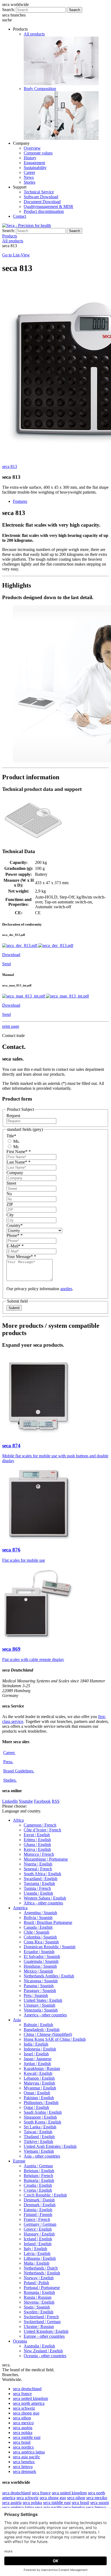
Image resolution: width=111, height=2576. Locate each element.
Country (15, 1225)
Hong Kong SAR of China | (55, 2039)
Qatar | (36, 2107)
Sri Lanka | (40, 2127)
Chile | (37, 1932)
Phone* (15, 1235)
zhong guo (26, 2413)
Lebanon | (39, 2078)
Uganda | (38, 1893)
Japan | (38, 2059)
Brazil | (48, 1922)
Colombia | (40, 1937)
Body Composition (40, 89)
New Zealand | (43, 2351)
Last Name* (18, 1162)
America (20, 1908)
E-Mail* (15, 1246)
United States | (43, 2000)
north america (29, 2403)
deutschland (27, 2389)
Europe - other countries (44, 2336)
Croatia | (38, 2185)
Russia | (38, 2297)
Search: (8, 10)
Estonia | (38, 2210)
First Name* (19, 1152)
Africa (18, 1820)
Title (11, 1136)
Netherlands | (41, 2268)
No (9, 1194)
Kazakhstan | (42, 2068)
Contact (20, 216)
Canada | (38, 1927)
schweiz (24, 2408)
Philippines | (41, 2103)
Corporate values (38, 153)
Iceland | (38, 2239)
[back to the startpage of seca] (27, 225)
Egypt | (37, 1835)
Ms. (16, 1141)
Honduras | (40, 1966)
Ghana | (37, 1845)
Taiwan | (38, 2132)
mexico (23, 2423)
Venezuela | (41, 2010)
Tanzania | (39, 1883)
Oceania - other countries (45, 2356)
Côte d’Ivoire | (42, 1830)
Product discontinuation (44, 211)
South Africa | (42, 1874)
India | (36, 2044)
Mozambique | (46, 1859)
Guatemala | (41, 1961)
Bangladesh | (42, 2030)
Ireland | (38, 2244)
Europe (19, 2161)
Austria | (38, 2166)
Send (6, 964)
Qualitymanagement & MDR (48, 207)
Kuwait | (38, 2073)
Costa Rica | (41, 1942)
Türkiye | (38, 2141)
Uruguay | (39, 2005)
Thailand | (39, 2137)
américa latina (29, 2452)
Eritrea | (37, 1840)
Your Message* (21, 1256)
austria (23, 2428)
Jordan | (37, 2064)
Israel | (36, 2054)
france (22, 2394)
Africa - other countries (43, 1903)
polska (23, 2433)
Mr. (16, 1147)
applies (66, 1289)
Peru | (36, 1995)
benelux (24, 2462)
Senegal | (38, 1869)
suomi (100, 2503)
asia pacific (27, 2457)
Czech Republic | (45, 2195)
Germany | (40, 2224)
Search (74, 10)
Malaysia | (39, 2083)
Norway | (39, 2278)
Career (29, 172)
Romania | (39, 2292)
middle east (27, 2437)
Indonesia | (40, 2049)
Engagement (34, 163)
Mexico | (38, 1971)
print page (11, 1026)
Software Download (41, 197)
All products (34, 34)
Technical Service (39, 192)
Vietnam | (39, 2151)
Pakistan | (39, 2098)
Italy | (35, 2249)
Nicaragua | (41, 1981)
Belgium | (39, 2171)
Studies (10, 1780)
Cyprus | (38, 2190)
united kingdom (30, 2398)
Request (13, 1116)
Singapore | (40, 2117)
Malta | (37, 2263)
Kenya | (37, 1849)
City (10, 1215)
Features (20, 501)
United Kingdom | (46, 2331)
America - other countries (45, 2015)
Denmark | (39, 2200)
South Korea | (42, 2122)
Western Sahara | (45, 1898)
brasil (22, 2442)
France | (37, 2219)
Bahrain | (38, 2025)
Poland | (36, 2283)
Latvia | (37, 2253)
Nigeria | (38, 1864)
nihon (22, 2418)
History (30, 158)
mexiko (97, 2498)
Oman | (37, 2093)
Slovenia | (39, 2302)
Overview (32, 148)
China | (48, 2034)
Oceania (20, 2341)
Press (8, 1762)
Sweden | (39, 2312)
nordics (23, 2447)
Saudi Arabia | (43, 2112)
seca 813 (10, 466)
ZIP (10, 1204)
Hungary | (39, 2234)
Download (11, 955)
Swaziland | (41, 1879)
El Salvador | (42, 1956)
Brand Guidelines (19, 1771)
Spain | (37, 2307)
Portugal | (42, 2288)
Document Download (42, 202)
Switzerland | (41, 2317)
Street (11, 1183)
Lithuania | (40, 2258)
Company (15, 1173)
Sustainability (35, 168)
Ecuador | (39, 1952)
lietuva (23, 2467)
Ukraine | (39, 2326)
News (29, 177)
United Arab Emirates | (50, 2146)
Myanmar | (40, 2088)
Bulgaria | (39, 2180)
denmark (25, 2471)
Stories (30, 182)
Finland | (38, 2215)
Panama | (39, 1986)
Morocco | (39, 1854)
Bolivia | (38, 1918)
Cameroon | (40, 1825)
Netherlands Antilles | (49, 1976)
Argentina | (40, 1913)
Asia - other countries (42, 2156)
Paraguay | (40, 1991)
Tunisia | (37, 1888)
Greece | (38, 2229)
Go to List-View (16, 255)
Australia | (39, 2346)
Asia (17, 2020)
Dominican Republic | (50, 1947)
